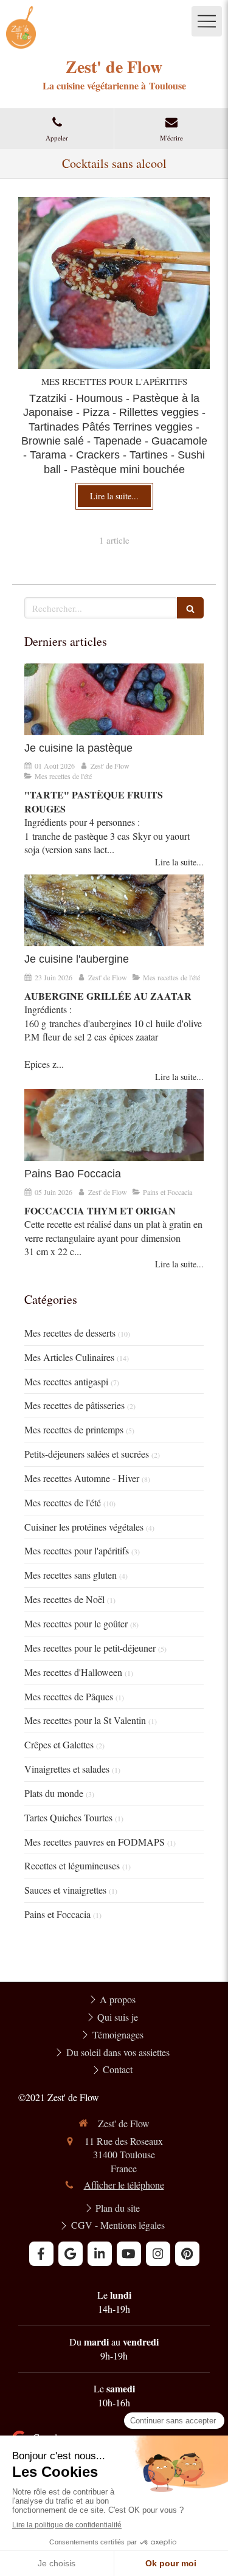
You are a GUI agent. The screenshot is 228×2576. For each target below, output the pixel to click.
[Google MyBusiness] (71, 2254)
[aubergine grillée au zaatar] (114, 910)
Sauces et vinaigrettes (65, 1890)
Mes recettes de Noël (64, 1599)
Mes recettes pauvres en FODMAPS (95, 1842)
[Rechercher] (190, 608)
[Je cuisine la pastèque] (114, 699)
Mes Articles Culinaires (69, 1357)
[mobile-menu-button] (207, 21)
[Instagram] (158, 2254)
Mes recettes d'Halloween (73, 1672)
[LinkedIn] (100, 2254)
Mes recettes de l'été (63, 1502)
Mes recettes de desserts (70, 1333)
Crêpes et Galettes (59, 1744)
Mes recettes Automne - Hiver (82, 1478)
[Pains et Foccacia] (114, 1125)
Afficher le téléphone (124, 2185)
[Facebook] (41, 2254)
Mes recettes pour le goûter (76, 1623)
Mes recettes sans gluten (71, 1575)
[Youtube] (129, 2254)
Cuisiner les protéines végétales (84, 1527)
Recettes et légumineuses (72, 1865)
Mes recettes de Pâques (69, 1696)
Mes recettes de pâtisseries (74, 1405)
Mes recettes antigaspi (66, 1381)
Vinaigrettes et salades (67, 1769)
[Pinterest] (187, 2254)
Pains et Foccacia (57, 1914)
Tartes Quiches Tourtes (68, 1817)
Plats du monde (54, 1793)
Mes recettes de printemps (74, 1429)
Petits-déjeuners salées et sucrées (87, 1454)
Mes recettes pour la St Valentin (85, 1720)
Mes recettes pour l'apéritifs (77, 1550)
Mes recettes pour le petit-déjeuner (90, 1648)
